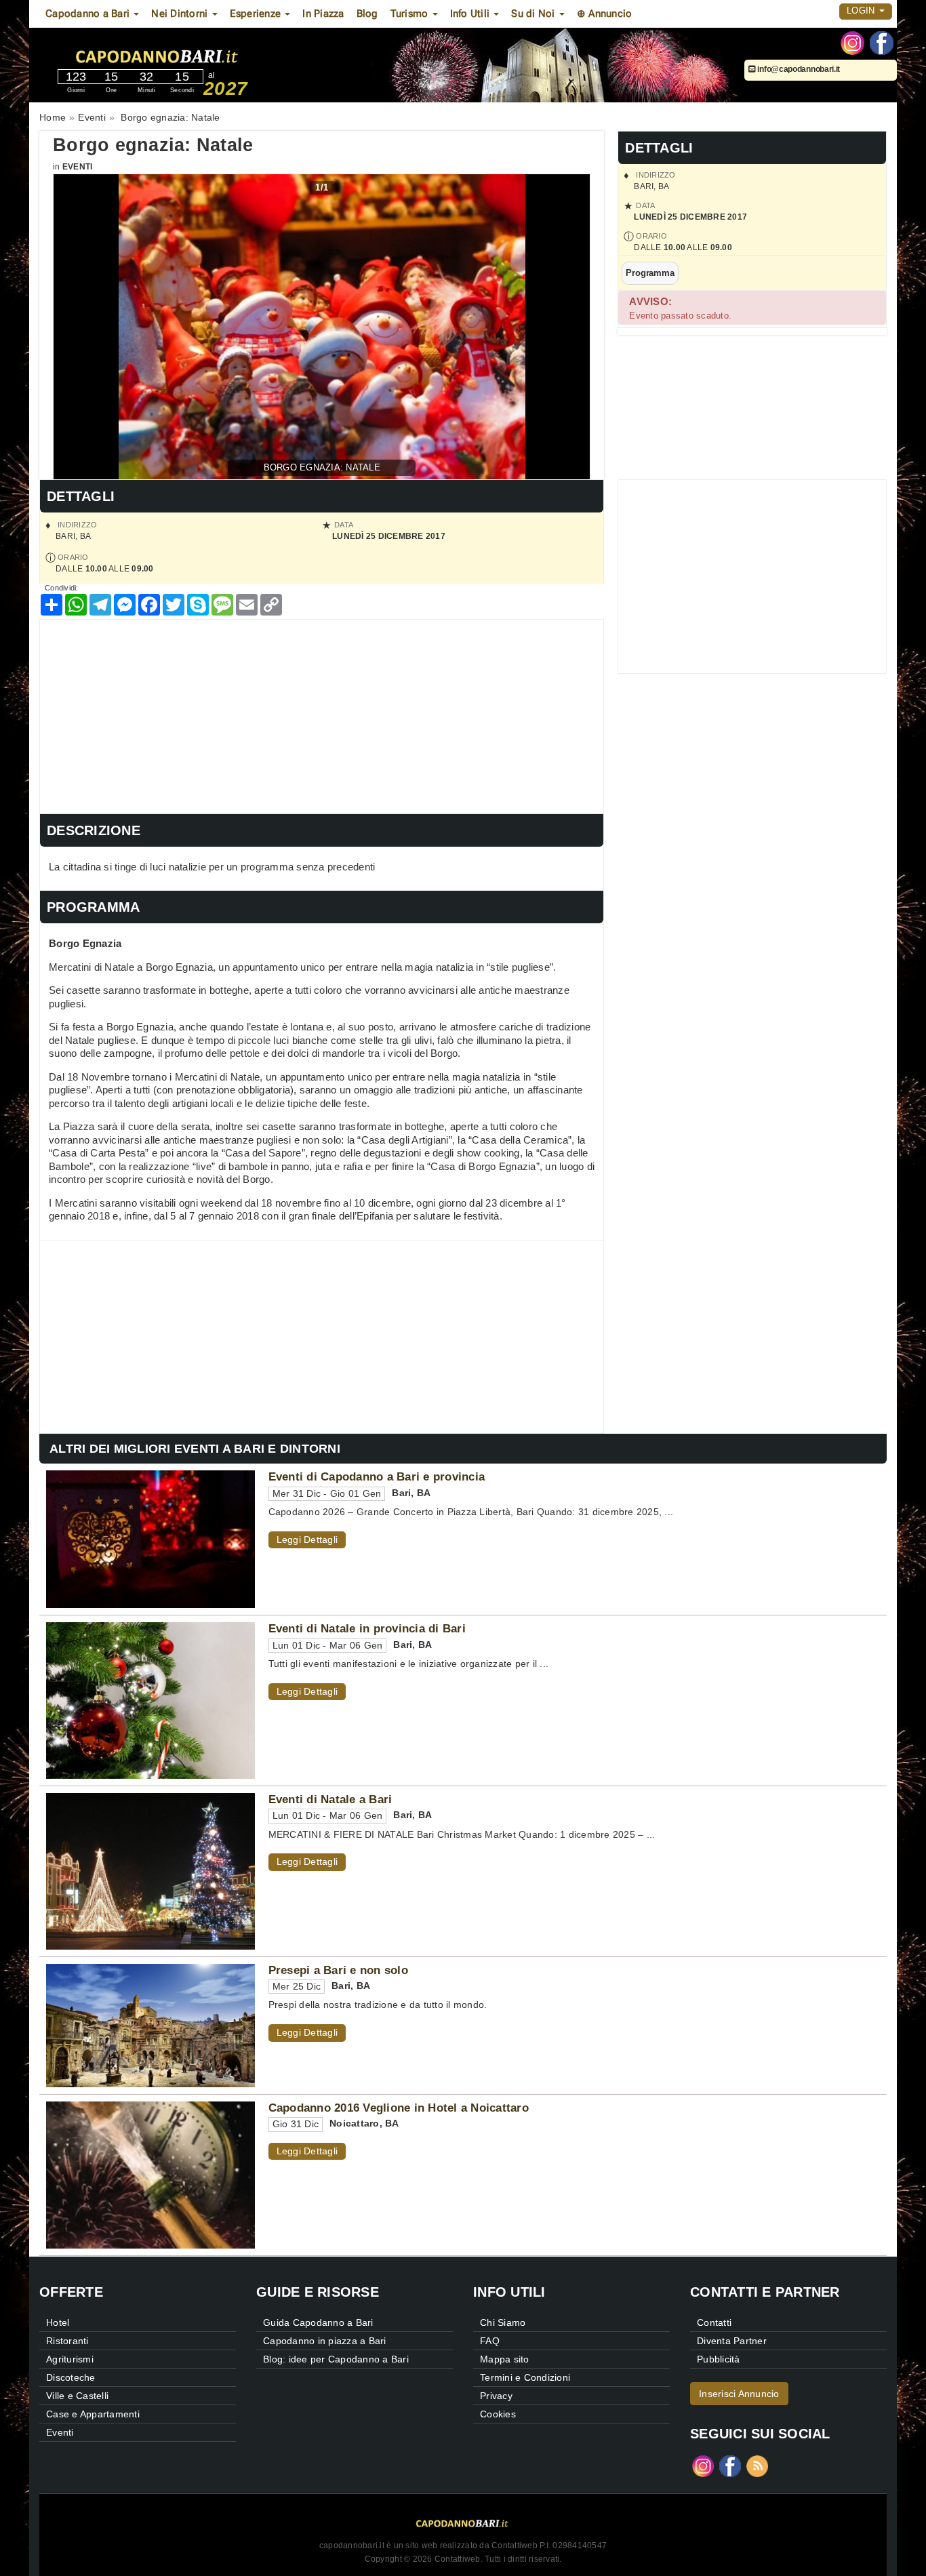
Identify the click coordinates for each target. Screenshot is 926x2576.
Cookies (498, 2414)
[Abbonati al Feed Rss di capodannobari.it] (757, 2465)
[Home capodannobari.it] (198, 54)
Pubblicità (719, 2359)
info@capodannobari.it (798, 69)
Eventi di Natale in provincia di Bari (367, 1628)
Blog (367, 14)
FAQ (490, 2341)
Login (862, 11)
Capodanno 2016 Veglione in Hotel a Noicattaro (399, 2108)
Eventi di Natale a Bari (330, 1799)
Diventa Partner (732, 2341)
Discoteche (71, 2377)
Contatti (714, 2322)
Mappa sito (505, 2359)
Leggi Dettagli (307, 1539)
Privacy (496, 2396)
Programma (650, 273)
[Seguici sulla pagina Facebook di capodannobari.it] (882, 42)
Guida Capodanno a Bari (318, 2322)
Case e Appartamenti (93, 2414)
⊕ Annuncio (605, 14)
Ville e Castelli (77, 2396)
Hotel (58, 2322)
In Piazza (323, 14)
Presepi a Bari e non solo (338, 1970)
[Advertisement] (322, 715)
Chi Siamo (503, 2322)
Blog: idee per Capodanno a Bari (336, 2359)
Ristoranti (67, 2341)
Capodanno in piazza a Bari (325, 2341)
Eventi (78, 167)
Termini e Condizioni (525, 2377)
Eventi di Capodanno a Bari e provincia (377, 1476)
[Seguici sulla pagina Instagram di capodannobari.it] (852, 42)
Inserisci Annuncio (739, 2394)
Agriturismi (70, 2359)
